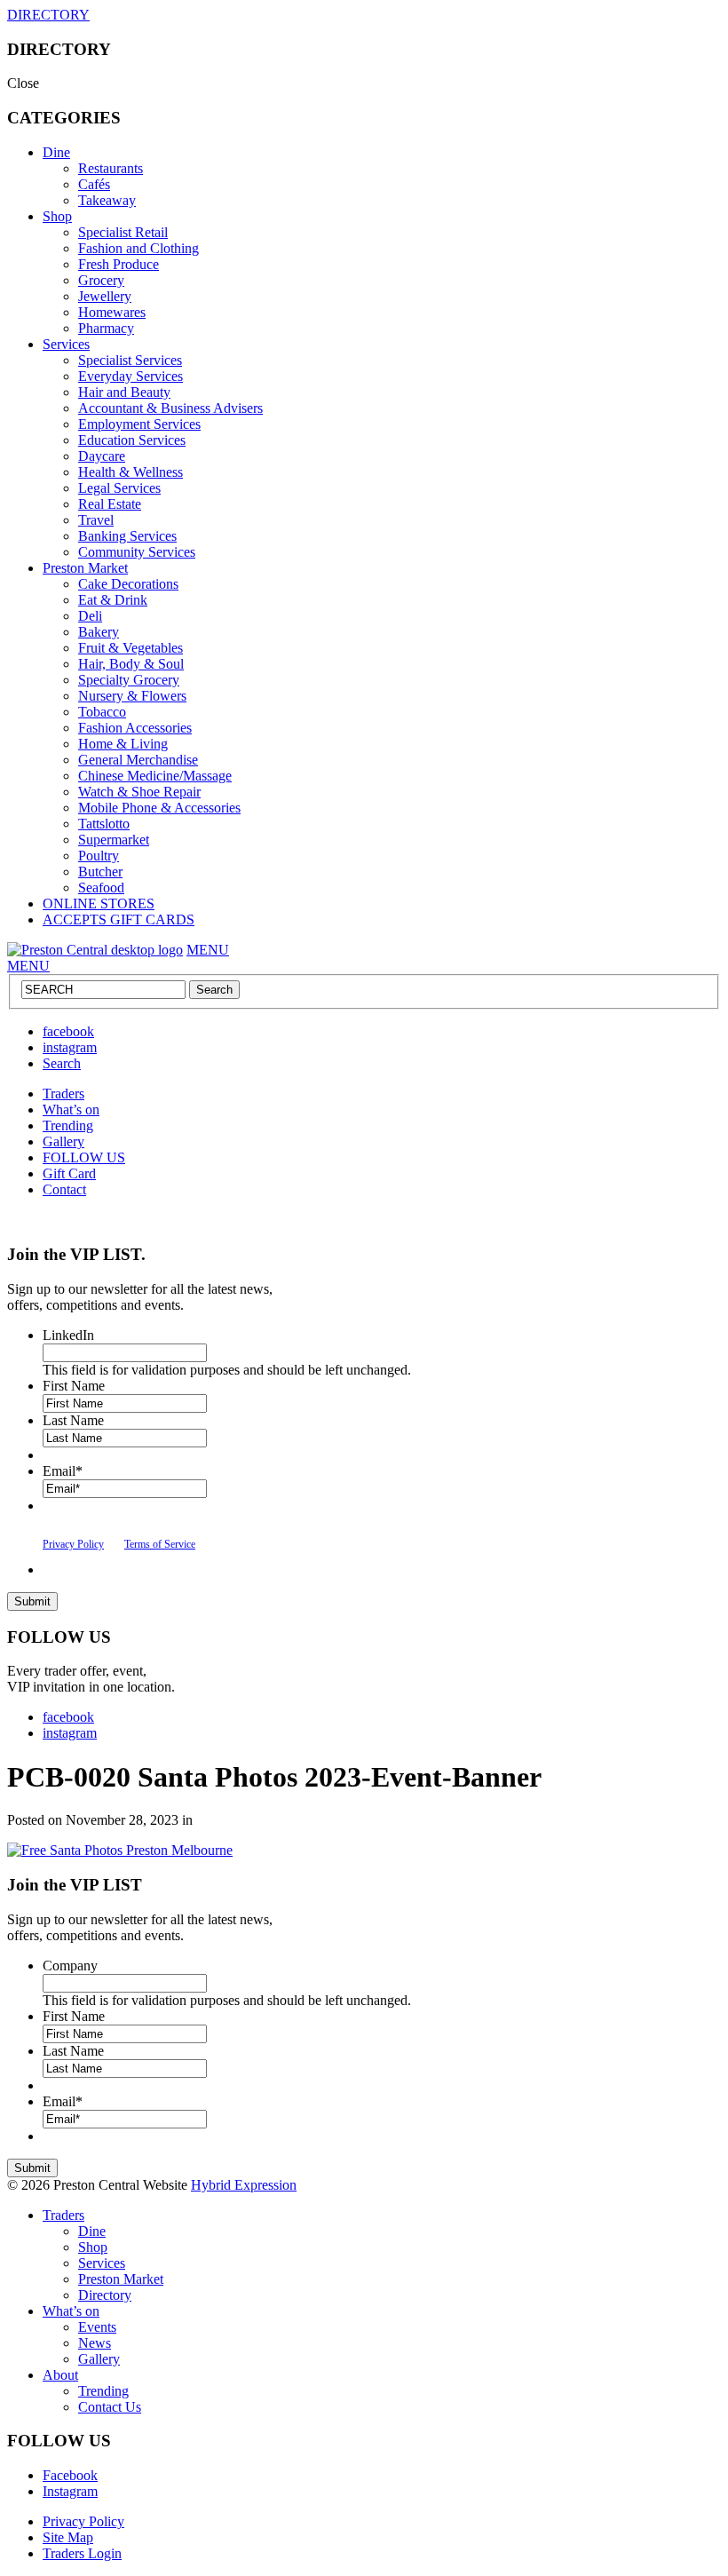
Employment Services (139, 424)
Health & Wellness (131, 472)
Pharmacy (106, 328)
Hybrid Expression (244, 2185)
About (60, 2375)
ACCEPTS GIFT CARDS (119, 919)
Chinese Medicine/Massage (155, 776)
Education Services (132, 440)
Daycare (102, 456)
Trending (68, 1126)
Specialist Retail (123, 232)
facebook (68, 1031)
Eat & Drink (113, 600)
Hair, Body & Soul (131, 664)
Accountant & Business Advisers (170, 408)
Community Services (137, 552)
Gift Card (69, 1173)
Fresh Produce (119, 264)
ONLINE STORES (99, 904)
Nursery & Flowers (132, 696)
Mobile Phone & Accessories (159, 808)
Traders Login (82, 2553)
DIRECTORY (48, 15)
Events (97, 2327)
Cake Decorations (128, 584)
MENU (208, 950)
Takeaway (107, 200)
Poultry (99, 856)
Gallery (63, 1141)
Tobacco (102, 712)
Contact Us (110, 2407)
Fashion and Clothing (138, 248)
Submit (32, 1601)
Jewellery (105, 296)
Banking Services (127, 536)
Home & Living (123, 744)
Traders (63, 1094)
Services (66, 344)
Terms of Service (160, 1544)
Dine (56, 152)
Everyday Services (131, 376)
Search (62, 1063)
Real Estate (110, 504)
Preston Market (85, 568)
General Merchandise (138, 760)
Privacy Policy (73, 1544)
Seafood (101, 888)
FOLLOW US (84, 1157)
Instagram (70, 2491)
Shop (57, 216)
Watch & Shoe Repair (139, 792)
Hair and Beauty (124, 392)
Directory (105, 2295)
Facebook (70, 2475)
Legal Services (119, 488)
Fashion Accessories (135, 728)
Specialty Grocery (129, 680)
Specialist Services (130, 360)
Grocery (101, 280)
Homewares (112, 312)
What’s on (71, 1110)
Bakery (99, 632)
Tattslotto (104, 824)
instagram (70, 1047)
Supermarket (114, 840)
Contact (64, 1189)
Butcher (100, 872)
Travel (96, 520)
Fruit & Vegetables (131, 648)
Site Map (68, 2537)
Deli (90, 616)
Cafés (94, 184)
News (95, 2343)
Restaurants (111, 168)
